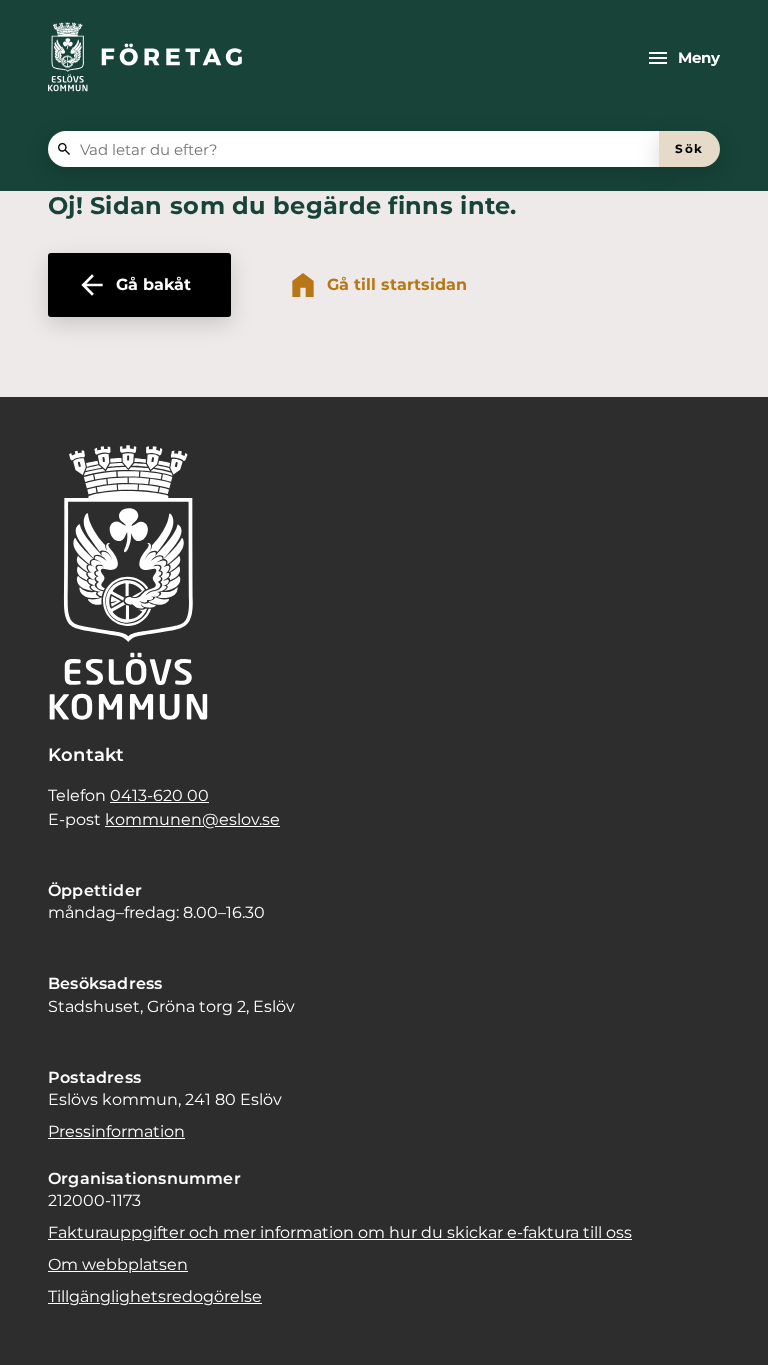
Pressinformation (116, 1131)
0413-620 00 (159, 795)
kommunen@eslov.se (192, 819)
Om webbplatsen (118, 1264)
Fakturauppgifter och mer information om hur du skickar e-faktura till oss (340, 1232)
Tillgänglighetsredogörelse (155, 1296)
